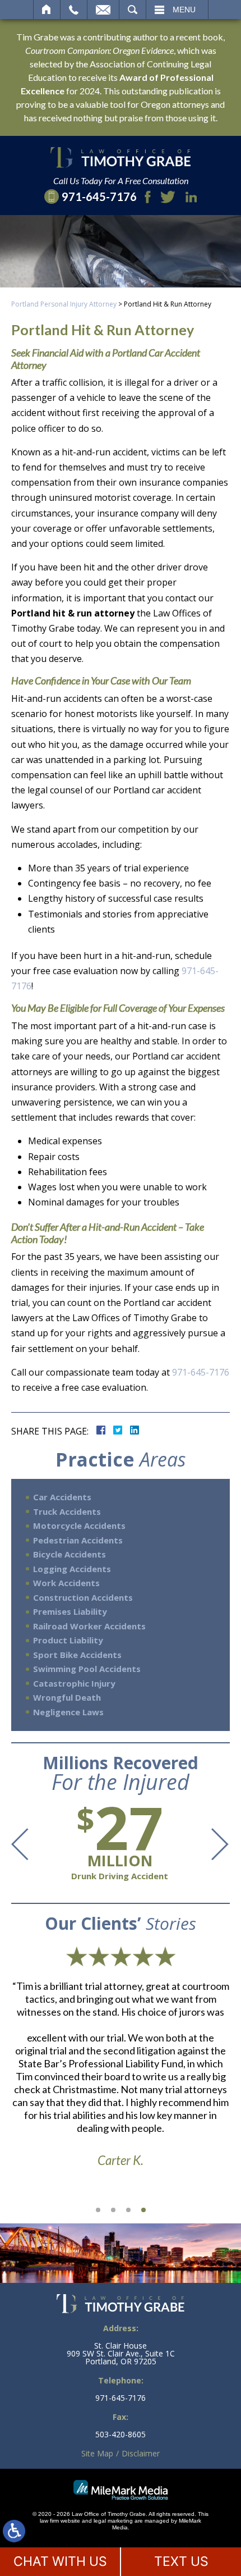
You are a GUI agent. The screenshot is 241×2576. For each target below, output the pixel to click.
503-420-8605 (121, 2435)
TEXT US (181, 2561)
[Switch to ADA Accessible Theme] (14, 2531)
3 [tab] (128, 2210)
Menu (184, 10)
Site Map (97, 2453)
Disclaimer (141, 2453)
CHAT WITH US (60, 2561)
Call (74, 10)
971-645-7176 (201, 1372)
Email (103, 10)
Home (47, 10)
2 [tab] (113, 2210)
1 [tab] (98, 2210)
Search (133, 10)
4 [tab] (143, 2210)
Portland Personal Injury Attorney (64, 304)
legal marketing (113, 2521)
